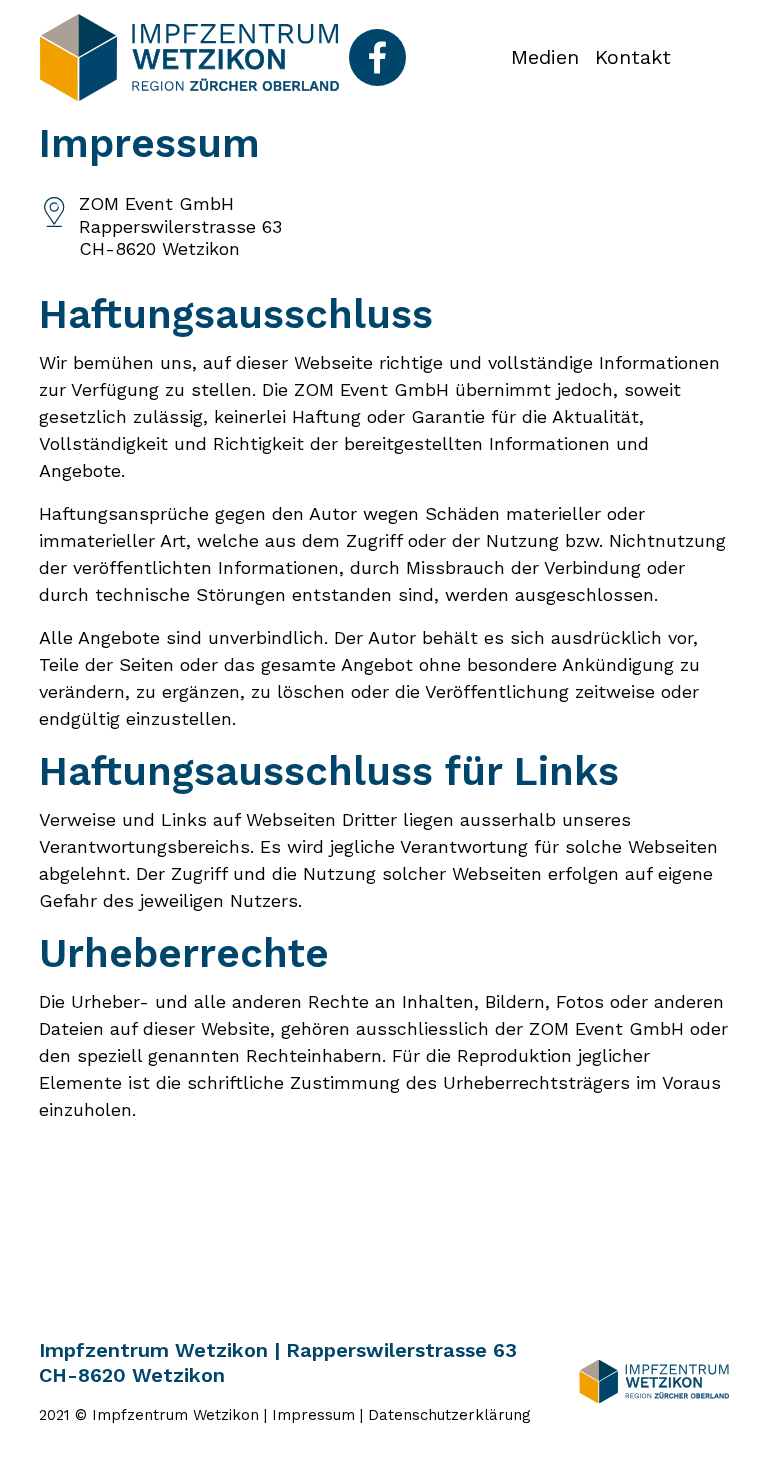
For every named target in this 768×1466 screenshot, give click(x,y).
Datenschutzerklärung (449, 1414)
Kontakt (633, 57)
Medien (545, 57)
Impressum (313, 1414)
